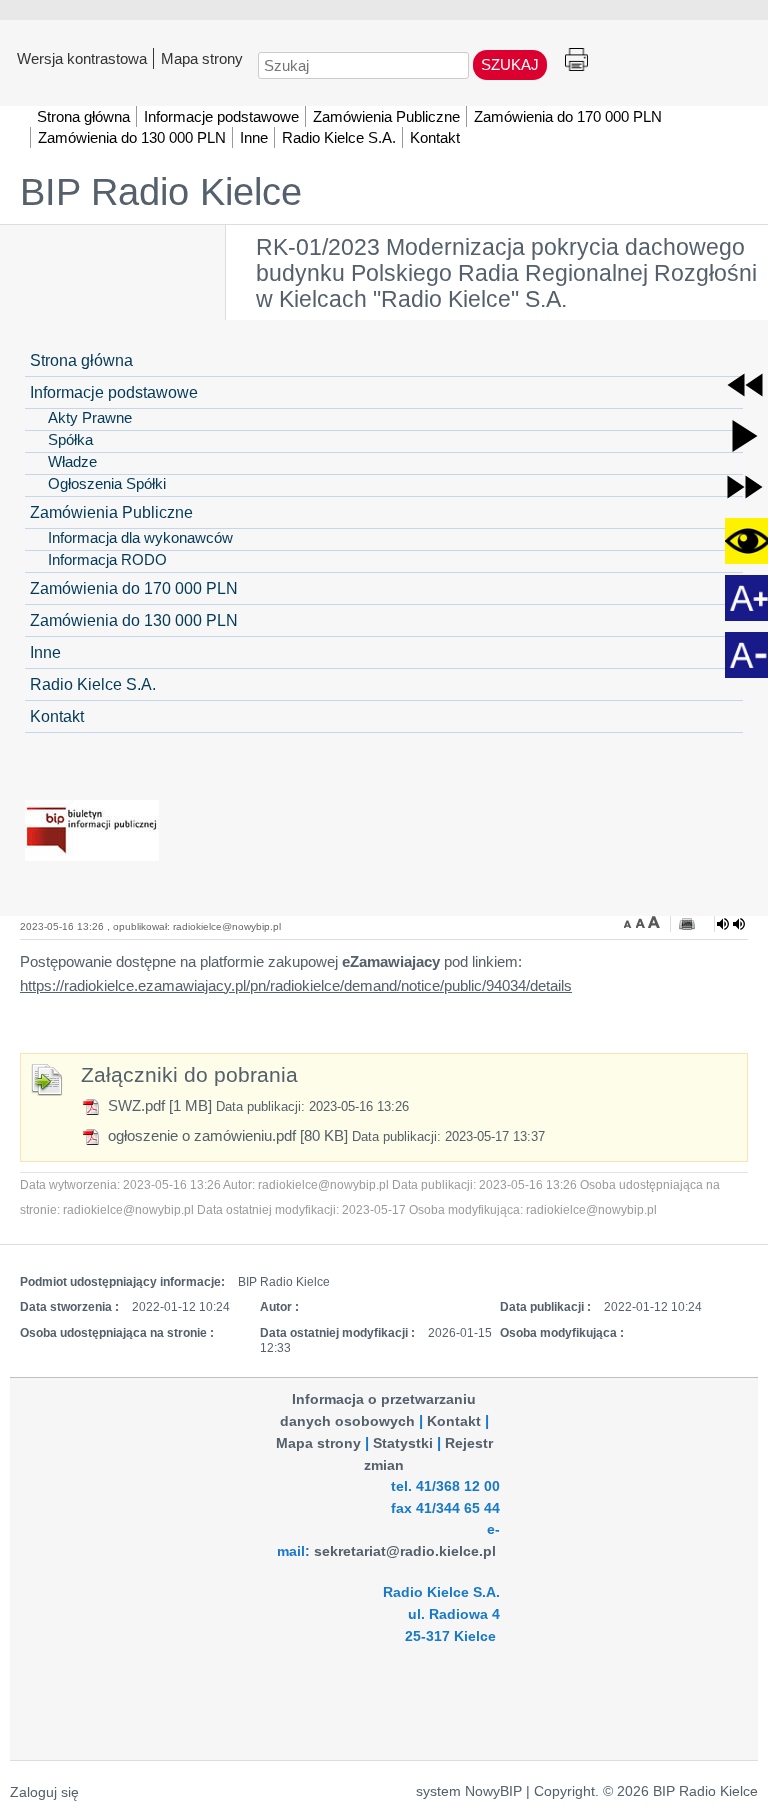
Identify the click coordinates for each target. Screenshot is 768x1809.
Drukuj (576, 60)
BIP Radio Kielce (161, 192)
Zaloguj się (44, 1792)
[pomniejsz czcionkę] (630, 922)
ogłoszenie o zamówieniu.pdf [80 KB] (226, 1135)
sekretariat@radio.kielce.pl (405, 1551)
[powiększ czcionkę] (654, 922)
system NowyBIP (469, 1791)
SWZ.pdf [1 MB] (158, 1105)
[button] (745, 385)
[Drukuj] (687, 924)
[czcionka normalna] (642, 922)
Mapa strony (202, 58)
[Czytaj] (731, 924)
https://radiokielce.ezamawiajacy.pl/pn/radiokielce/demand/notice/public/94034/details (296, 985)
